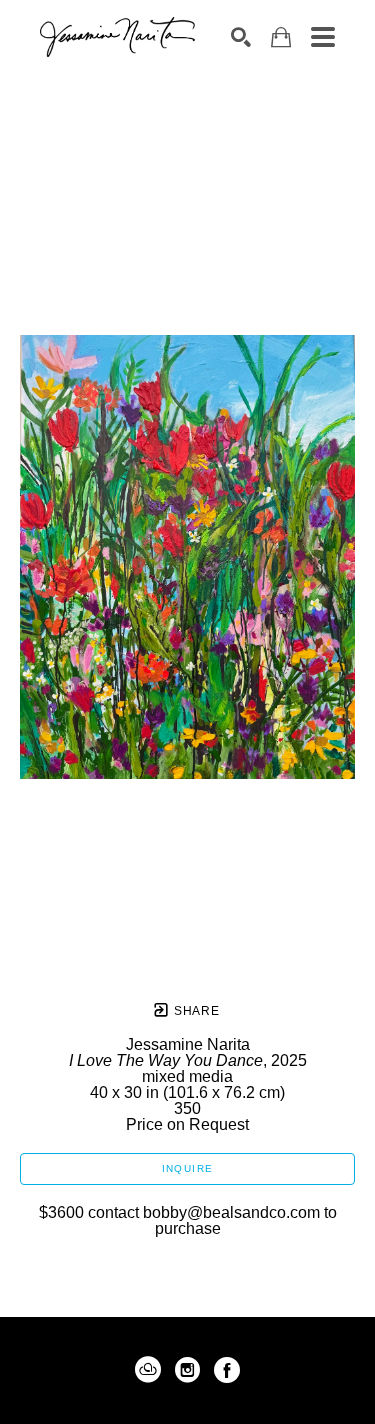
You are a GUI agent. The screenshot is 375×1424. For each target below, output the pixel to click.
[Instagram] (191, 1370)
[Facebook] (227, 1370)
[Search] (241, 37)
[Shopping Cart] (281, 37)
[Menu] (323, 37)
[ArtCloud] (151, 1370)
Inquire (188, 1168)
